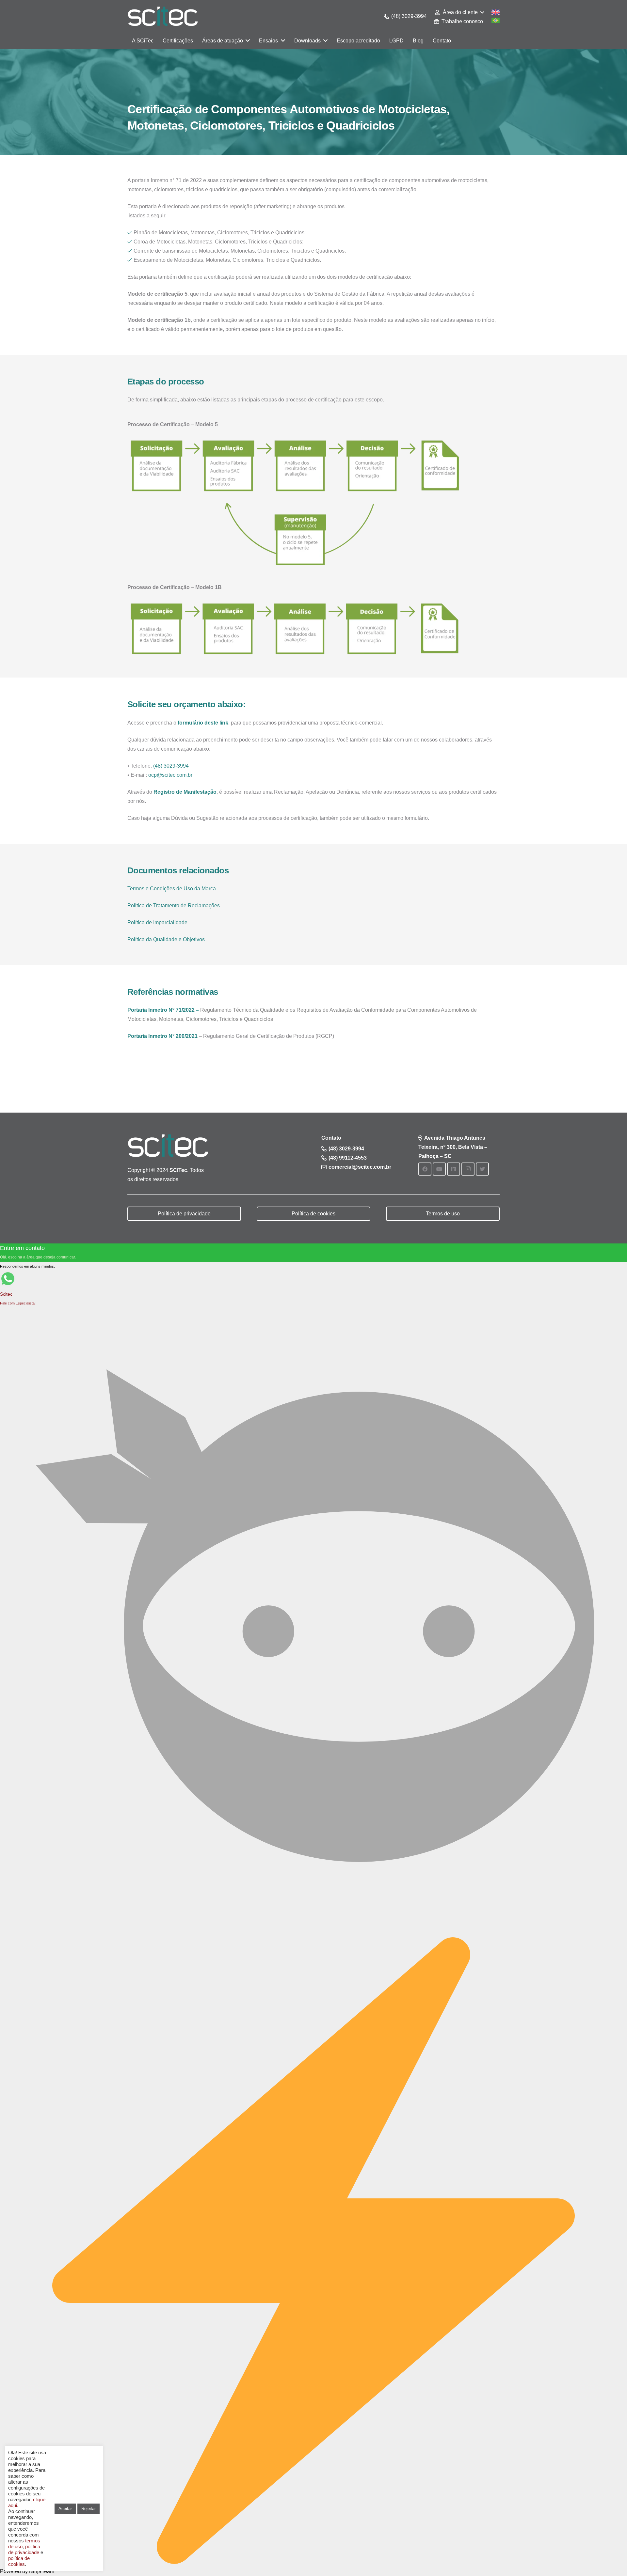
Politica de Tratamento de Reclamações (174, 906)
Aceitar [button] (65, 2509)
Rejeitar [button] (88, 2509)
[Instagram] (468, 1169)
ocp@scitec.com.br (170, 775)
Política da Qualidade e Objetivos (166, 939)
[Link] (163, 16)
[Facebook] (425, 1169)
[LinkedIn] (454, 1169)
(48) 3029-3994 (171, 766)
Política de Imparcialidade (157, 922)
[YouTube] (439, 1169)
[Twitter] (482, 1169)
